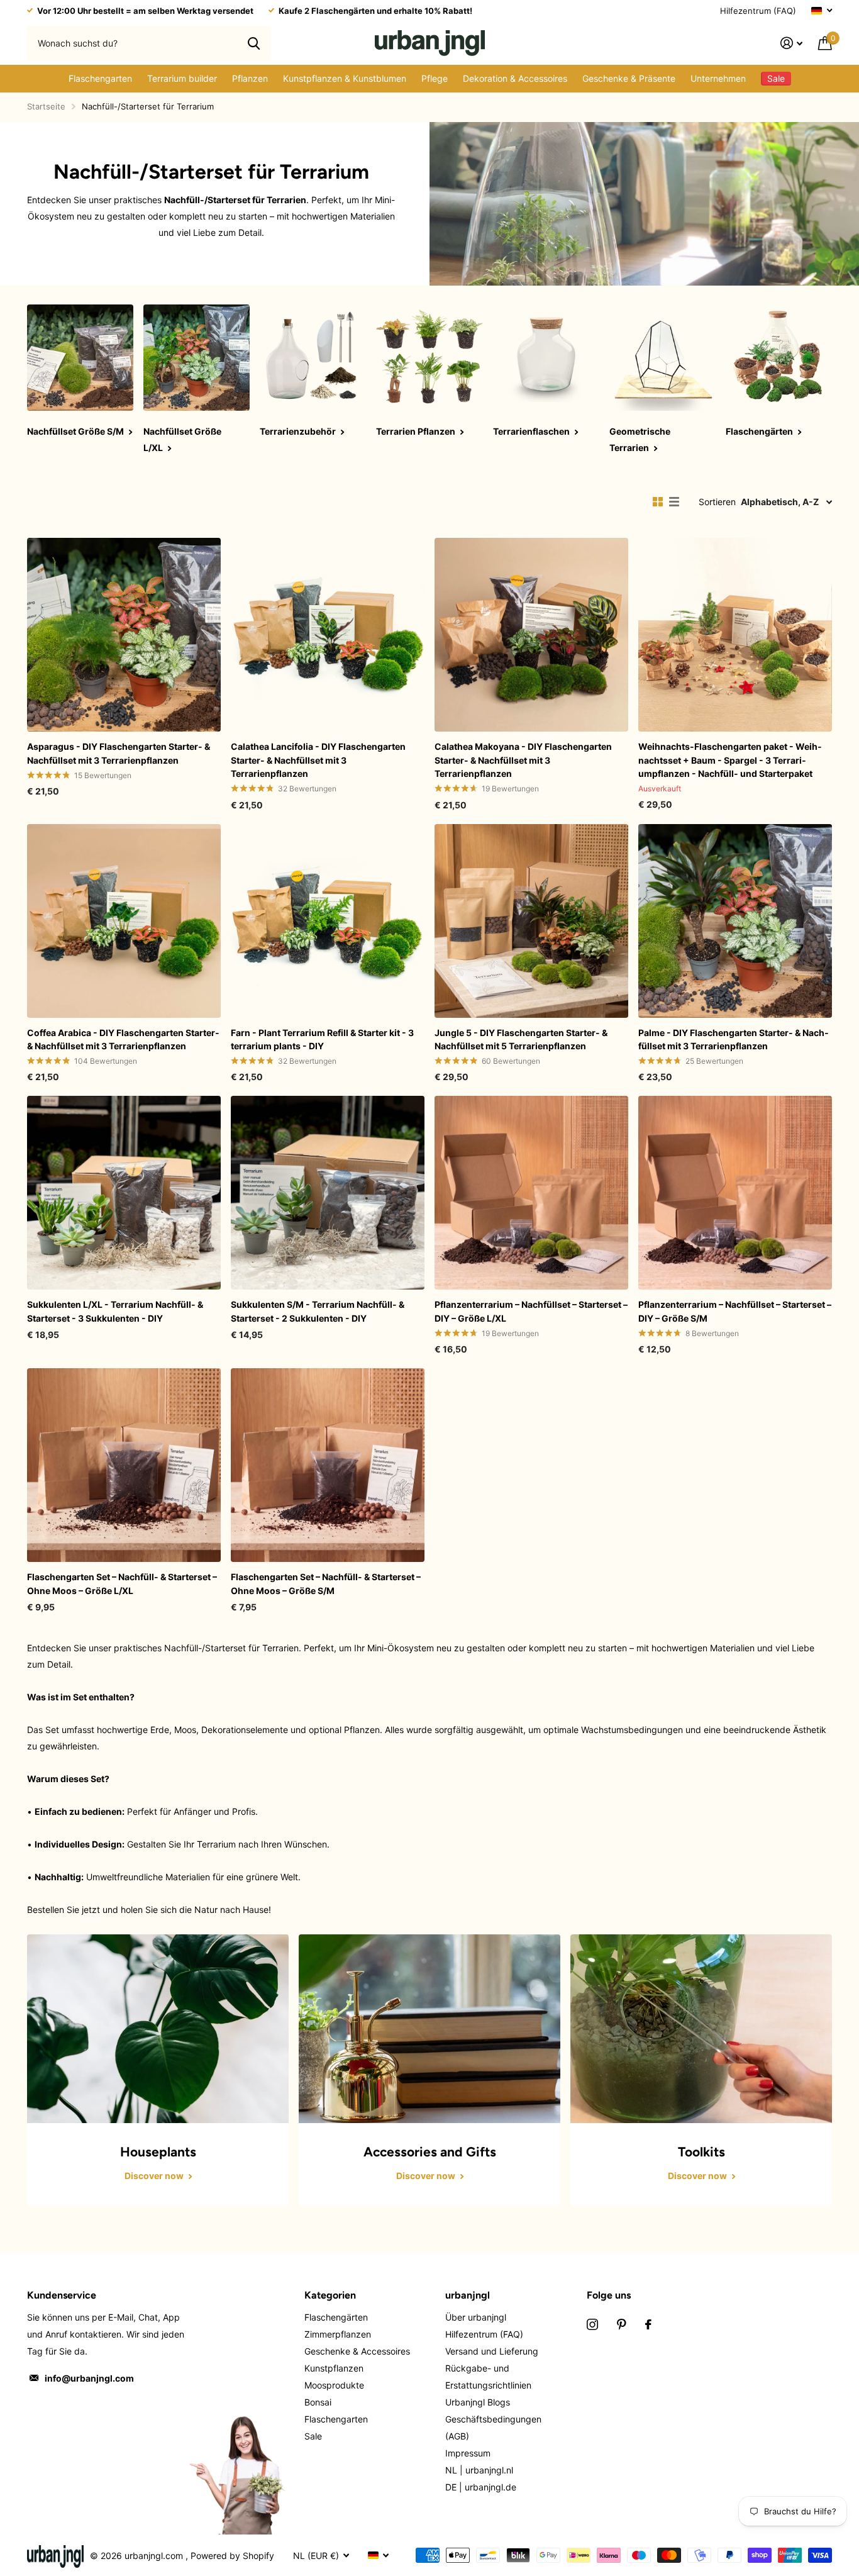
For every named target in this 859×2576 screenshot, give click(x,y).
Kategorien (330, 2295)
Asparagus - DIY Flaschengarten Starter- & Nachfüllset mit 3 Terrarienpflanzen (119, 753)
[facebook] (648, 2324)
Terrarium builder (182, 78)
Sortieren (717, 502)
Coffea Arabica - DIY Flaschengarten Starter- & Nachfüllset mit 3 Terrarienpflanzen (123, 1039)
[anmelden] (792, 43)
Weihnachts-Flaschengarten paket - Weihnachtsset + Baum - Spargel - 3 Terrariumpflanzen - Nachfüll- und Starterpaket (730, 760)
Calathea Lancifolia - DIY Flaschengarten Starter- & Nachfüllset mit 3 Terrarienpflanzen (318, 760)
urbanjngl (468, 2295)
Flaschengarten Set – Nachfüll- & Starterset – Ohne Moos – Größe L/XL (122, 1583)
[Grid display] (658, 502)
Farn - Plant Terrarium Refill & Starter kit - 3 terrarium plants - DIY (322, 1039)
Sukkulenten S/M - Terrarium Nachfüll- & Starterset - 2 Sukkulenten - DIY (318, 1311)
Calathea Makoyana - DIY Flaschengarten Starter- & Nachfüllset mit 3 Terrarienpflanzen (523, 760)
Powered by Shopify (232, 2556)
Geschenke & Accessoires (357, 2351)
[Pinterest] (622, 2324)
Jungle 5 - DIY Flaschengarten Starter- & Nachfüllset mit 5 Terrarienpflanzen (521, 1039)
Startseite (46, 106)
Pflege (435, 78)
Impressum (468, 2453)
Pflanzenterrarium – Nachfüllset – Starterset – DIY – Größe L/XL (531, 1311)
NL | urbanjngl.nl (479, 2470)
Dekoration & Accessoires (515, 78)
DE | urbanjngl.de (481, 2487)
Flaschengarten (100, 78)
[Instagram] (592, 2324)
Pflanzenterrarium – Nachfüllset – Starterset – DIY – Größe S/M (735, 1311)
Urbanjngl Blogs (478, 2402)
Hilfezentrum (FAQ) (758, 11)
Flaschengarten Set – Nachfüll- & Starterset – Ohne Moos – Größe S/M (326, 1583)
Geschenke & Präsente (629, 78)
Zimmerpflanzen (338, 2334)
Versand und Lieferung (492, 2351)
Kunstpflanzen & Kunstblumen (345, 78)
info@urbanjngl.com (89, 2378)
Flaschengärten (336, 2317)
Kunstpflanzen (334, 2368)
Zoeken (254, 43)
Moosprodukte (334, 2385)
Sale (313, 2436)
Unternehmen (718, 78)
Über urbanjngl (476, 2317)
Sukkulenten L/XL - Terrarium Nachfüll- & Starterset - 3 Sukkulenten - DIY (115, 1311)
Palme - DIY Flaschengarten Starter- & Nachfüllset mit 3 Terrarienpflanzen (734, 1039)
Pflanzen (250, 78)
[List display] (674, 502)
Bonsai (318, 2402)
